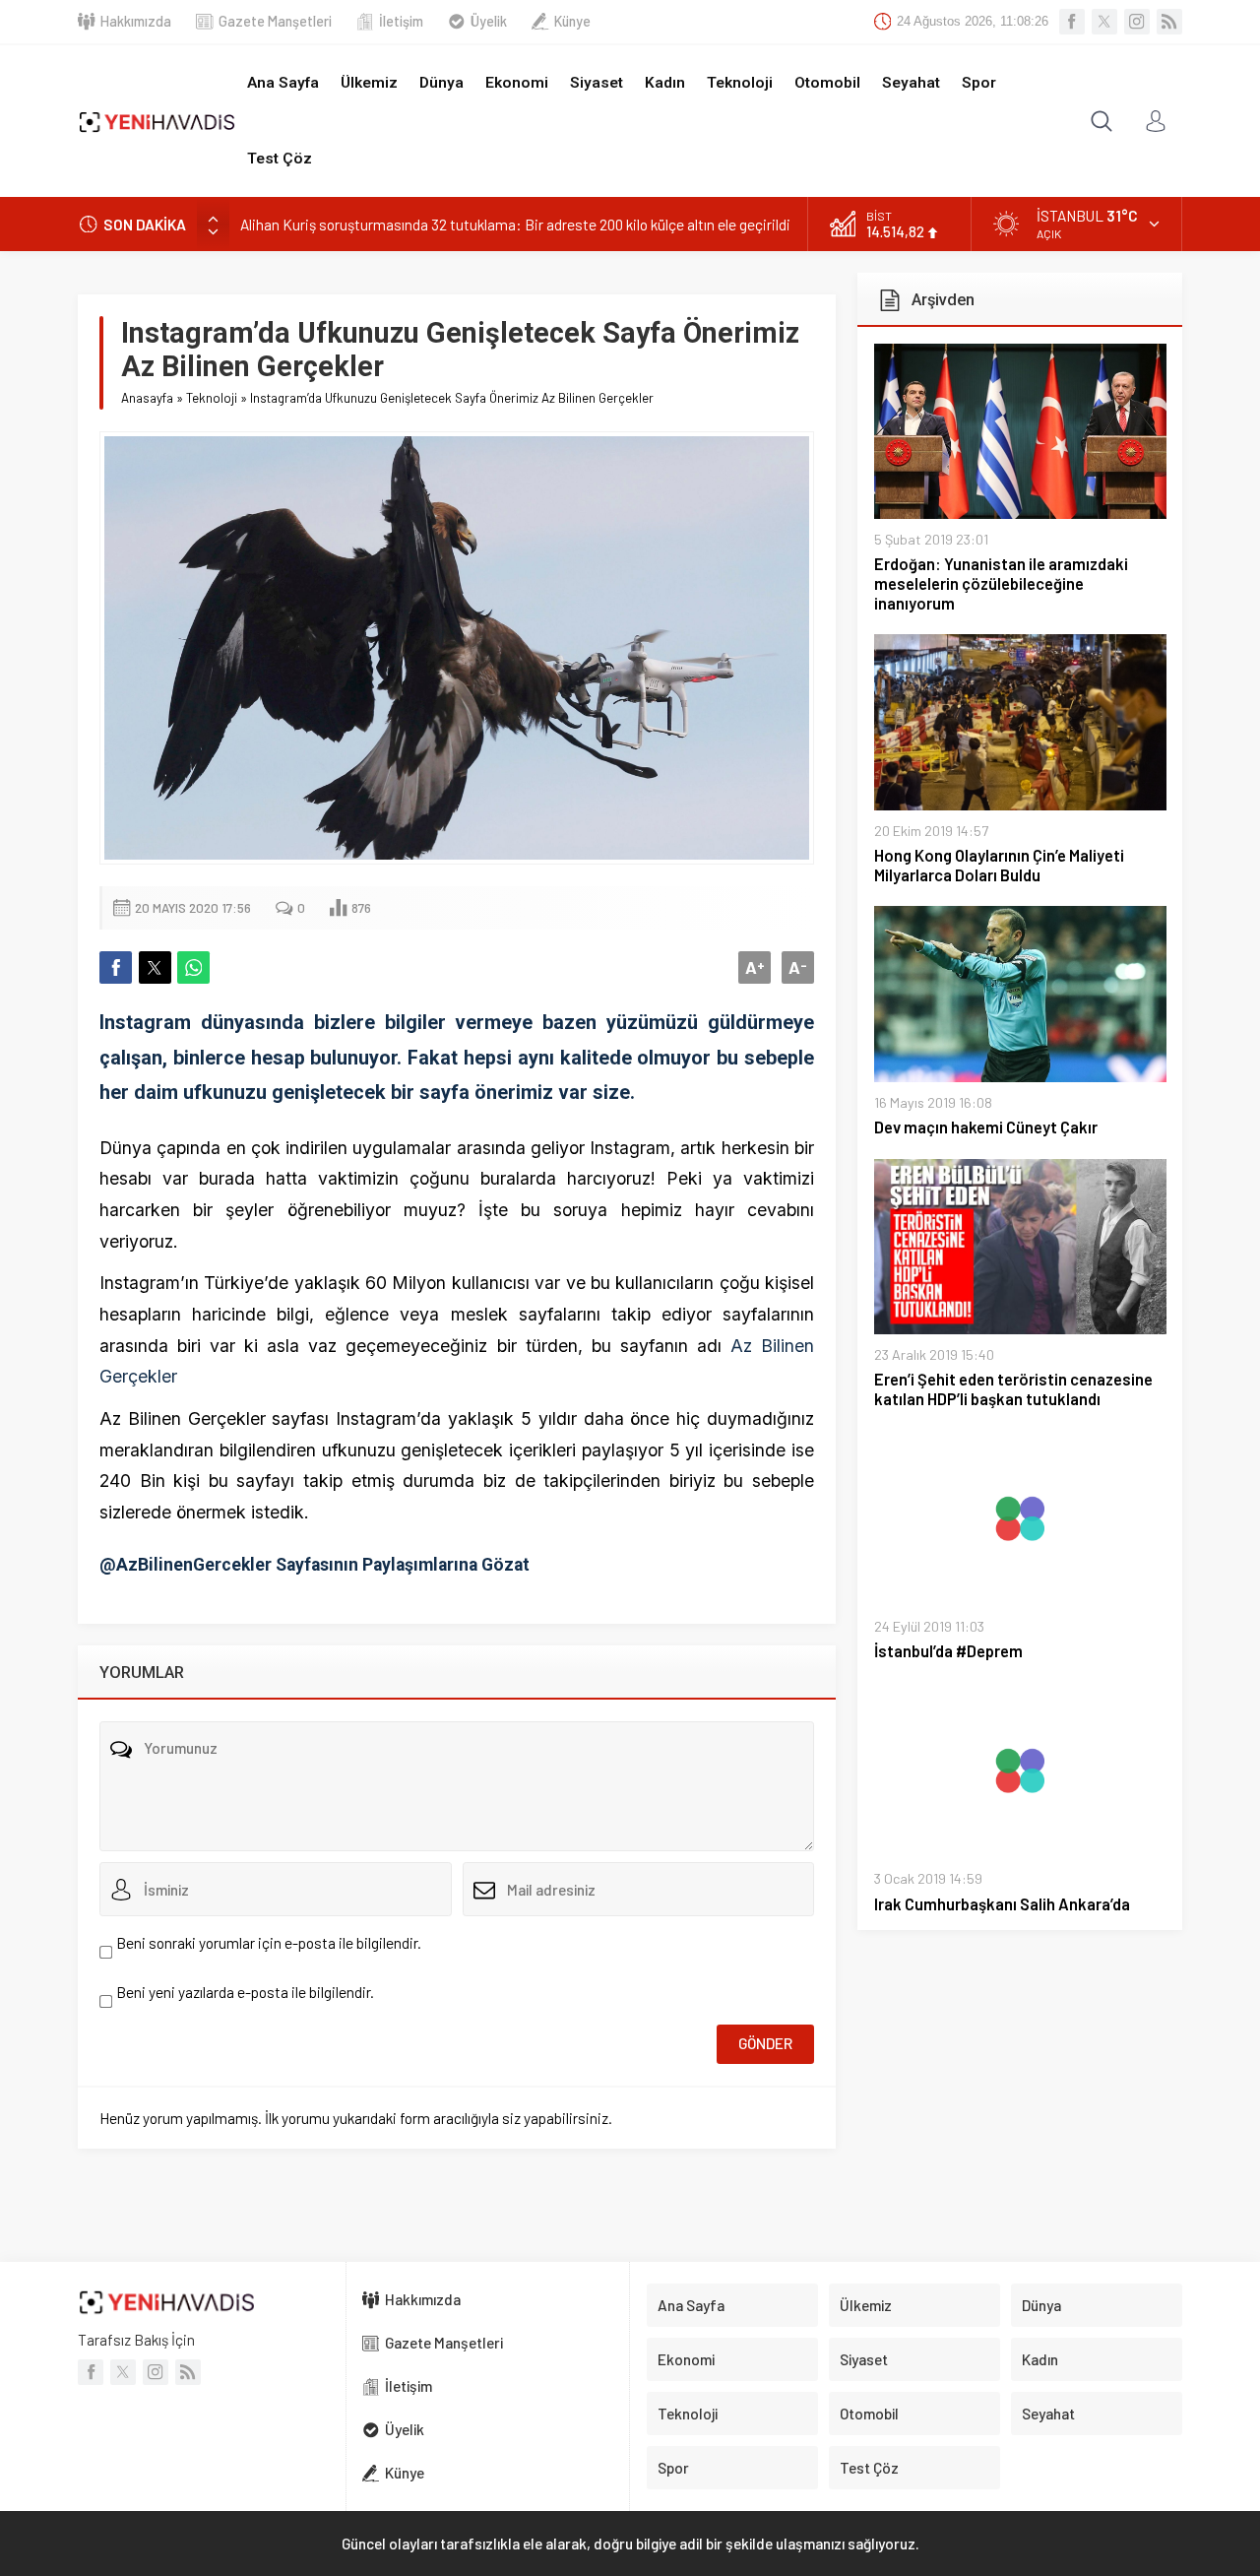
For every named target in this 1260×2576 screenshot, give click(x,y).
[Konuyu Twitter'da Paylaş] (155, 967)
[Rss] (1169, 22)
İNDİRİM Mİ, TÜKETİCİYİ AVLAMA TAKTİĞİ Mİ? (386, 225)
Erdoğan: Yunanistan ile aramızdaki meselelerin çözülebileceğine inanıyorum (1001, 583)
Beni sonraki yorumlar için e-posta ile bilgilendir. (269, 1943)
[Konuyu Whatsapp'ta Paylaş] (193, 967)
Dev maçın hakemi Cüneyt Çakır (986, 1127)
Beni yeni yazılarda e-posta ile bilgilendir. (245, 1992)
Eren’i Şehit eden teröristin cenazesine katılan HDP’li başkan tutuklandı (1013, 1389)
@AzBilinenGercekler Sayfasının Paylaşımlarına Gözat (315, 1565)
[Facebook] (1072, 22)
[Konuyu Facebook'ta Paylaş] (116, 967)
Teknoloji (212, 398)
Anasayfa (147, 398)
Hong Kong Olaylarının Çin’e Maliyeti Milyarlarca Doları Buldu (999, 865)
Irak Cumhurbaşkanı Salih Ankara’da (1002, 1904)
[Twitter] (1104, 22)
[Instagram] (1137, 22)
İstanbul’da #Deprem (948, 1651)
